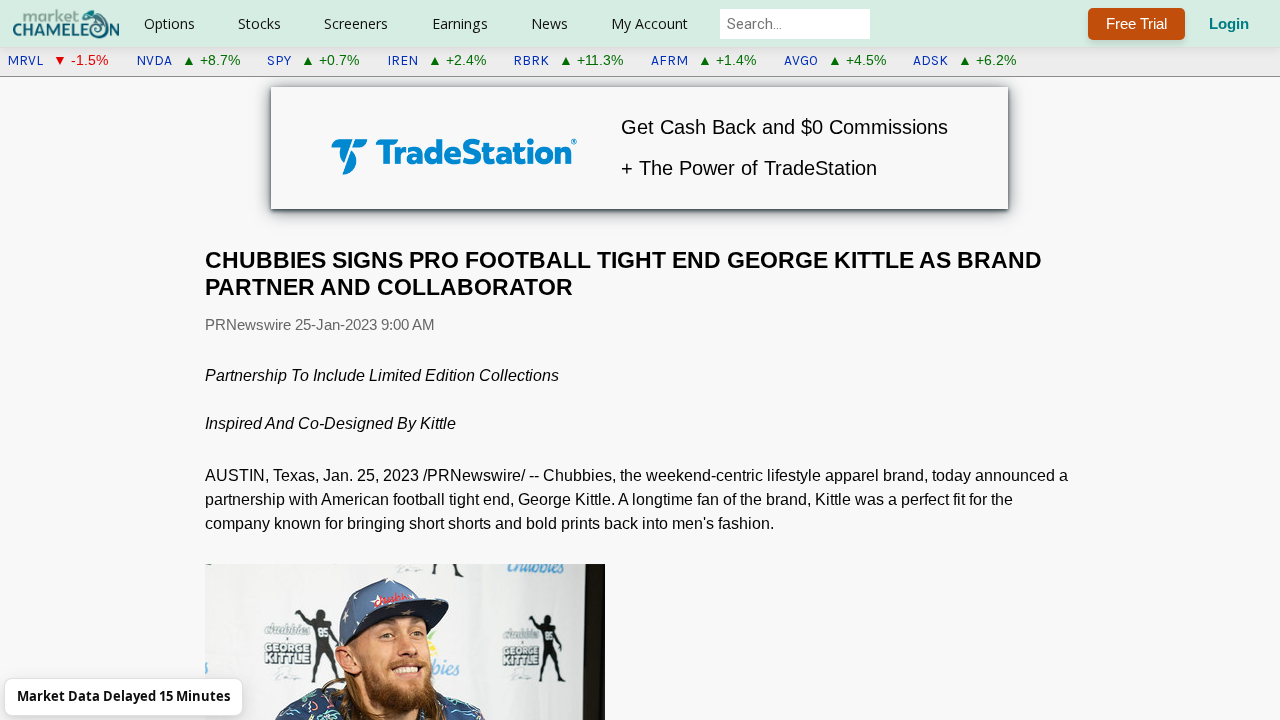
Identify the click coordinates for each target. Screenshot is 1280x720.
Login (1229, 23)
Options (169, 23)
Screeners (356, 23)
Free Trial (1136, 23)
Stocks (259, 23)
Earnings (460, 23)
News (549, 23)
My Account (649, 23)
